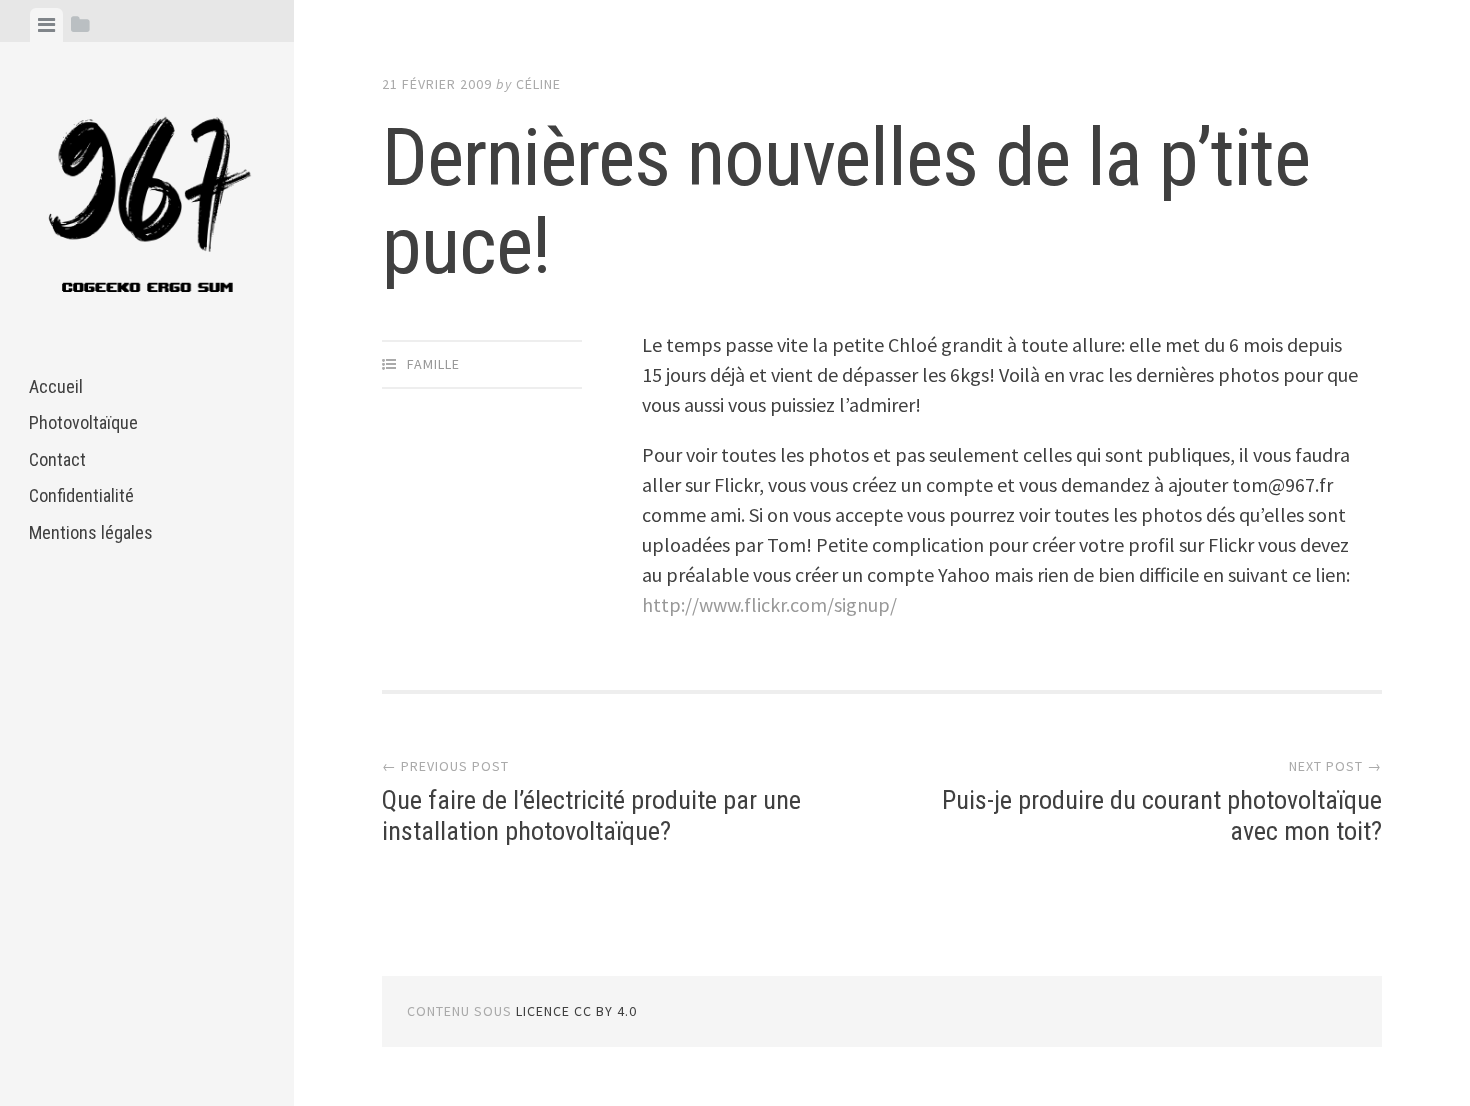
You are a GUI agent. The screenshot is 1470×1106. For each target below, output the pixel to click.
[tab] (46, 25)
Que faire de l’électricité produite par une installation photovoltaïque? (591, 815)
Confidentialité (81, 495)
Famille (433, 364)
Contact (57, 459)
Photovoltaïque (83, 422)
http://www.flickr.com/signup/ (769, 604)
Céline (538, 84)
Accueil (56, 386)
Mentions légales (91, 532)
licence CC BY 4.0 (576, 1011)
